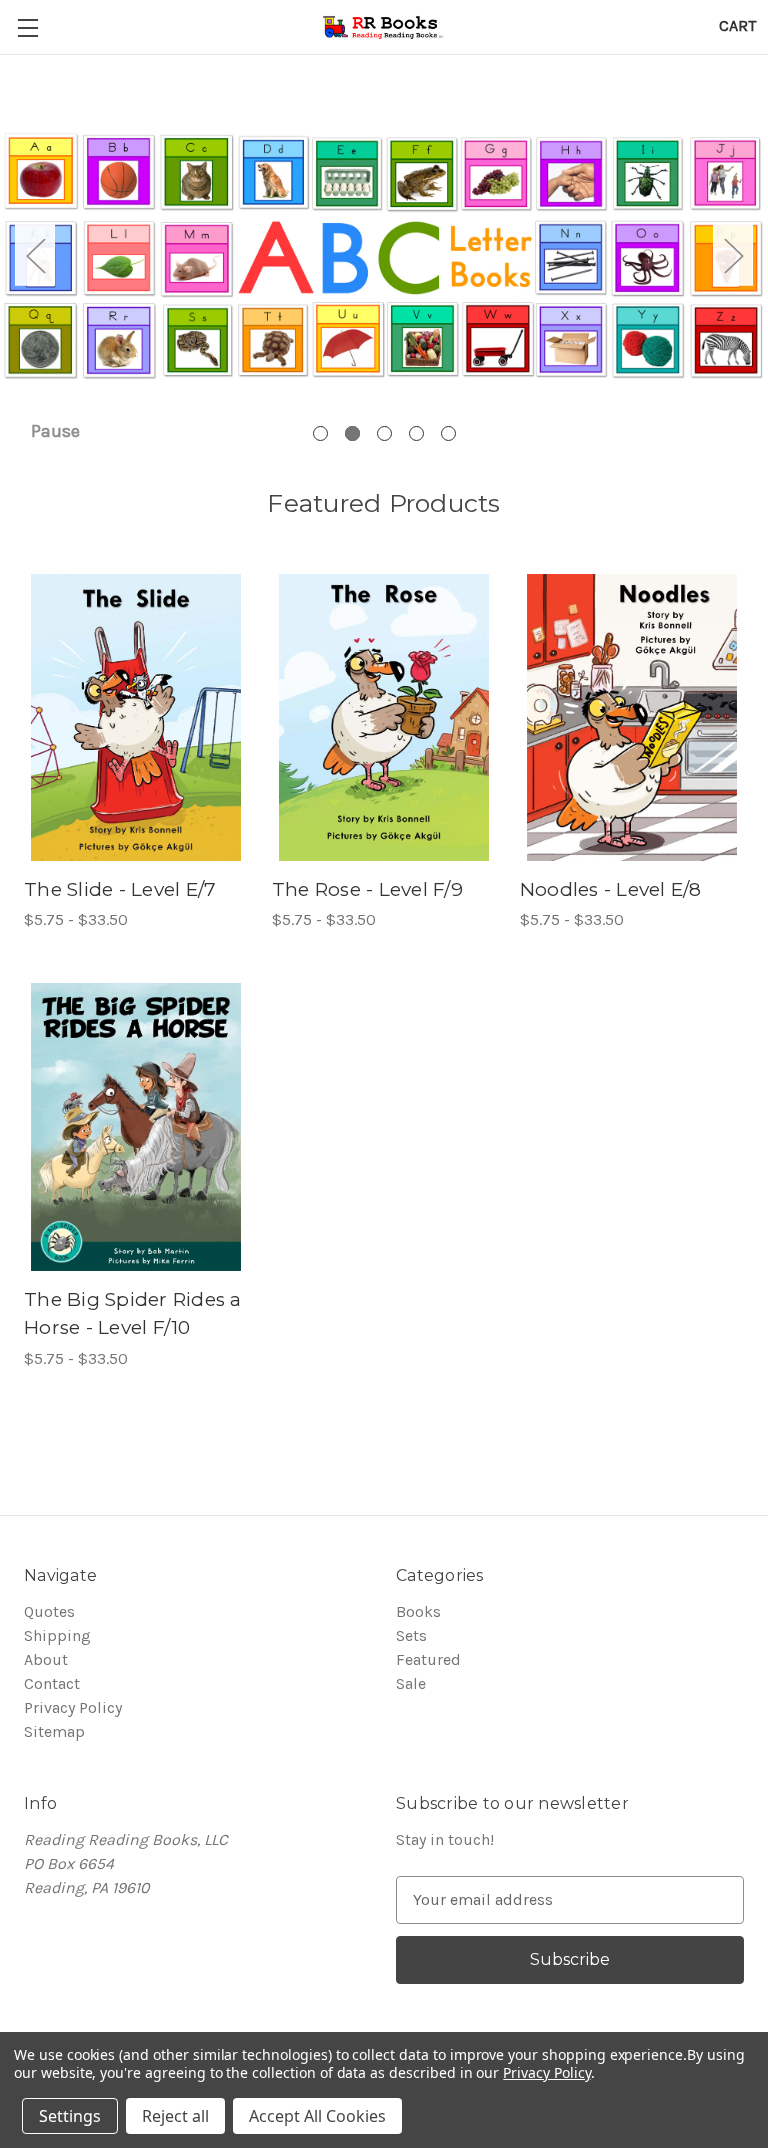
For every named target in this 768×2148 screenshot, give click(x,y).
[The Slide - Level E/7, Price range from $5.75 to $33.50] (136, 717)
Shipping (57, 1635)
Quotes (49, 1611)
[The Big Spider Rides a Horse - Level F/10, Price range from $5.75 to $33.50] (136, 1126)
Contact (52, 1683)
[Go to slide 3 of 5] (384, 433)
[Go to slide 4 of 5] (416, 433)
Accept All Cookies (317, 2116)
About (46, 1659)
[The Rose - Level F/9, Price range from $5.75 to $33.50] (384, 717)
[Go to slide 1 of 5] (320, 433)
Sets (411, 1635)
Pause (55, 431)
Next (733, 255)
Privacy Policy (73, 1707)
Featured (428, 1659)
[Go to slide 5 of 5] (448, 433)
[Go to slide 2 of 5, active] (352, 433)
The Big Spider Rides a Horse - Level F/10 (133, 1314)
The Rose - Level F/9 (367, 889)
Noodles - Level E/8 (611, 889)
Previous (35, 255)
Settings (70, 2116)
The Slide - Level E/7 (120, 889)
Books (418, 1611)
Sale (411, 1683)
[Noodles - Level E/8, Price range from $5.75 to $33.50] (632, 717)
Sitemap (54, 1731)
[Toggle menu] (27, 27)
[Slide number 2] (384, 255)
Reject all (175, 2116)
